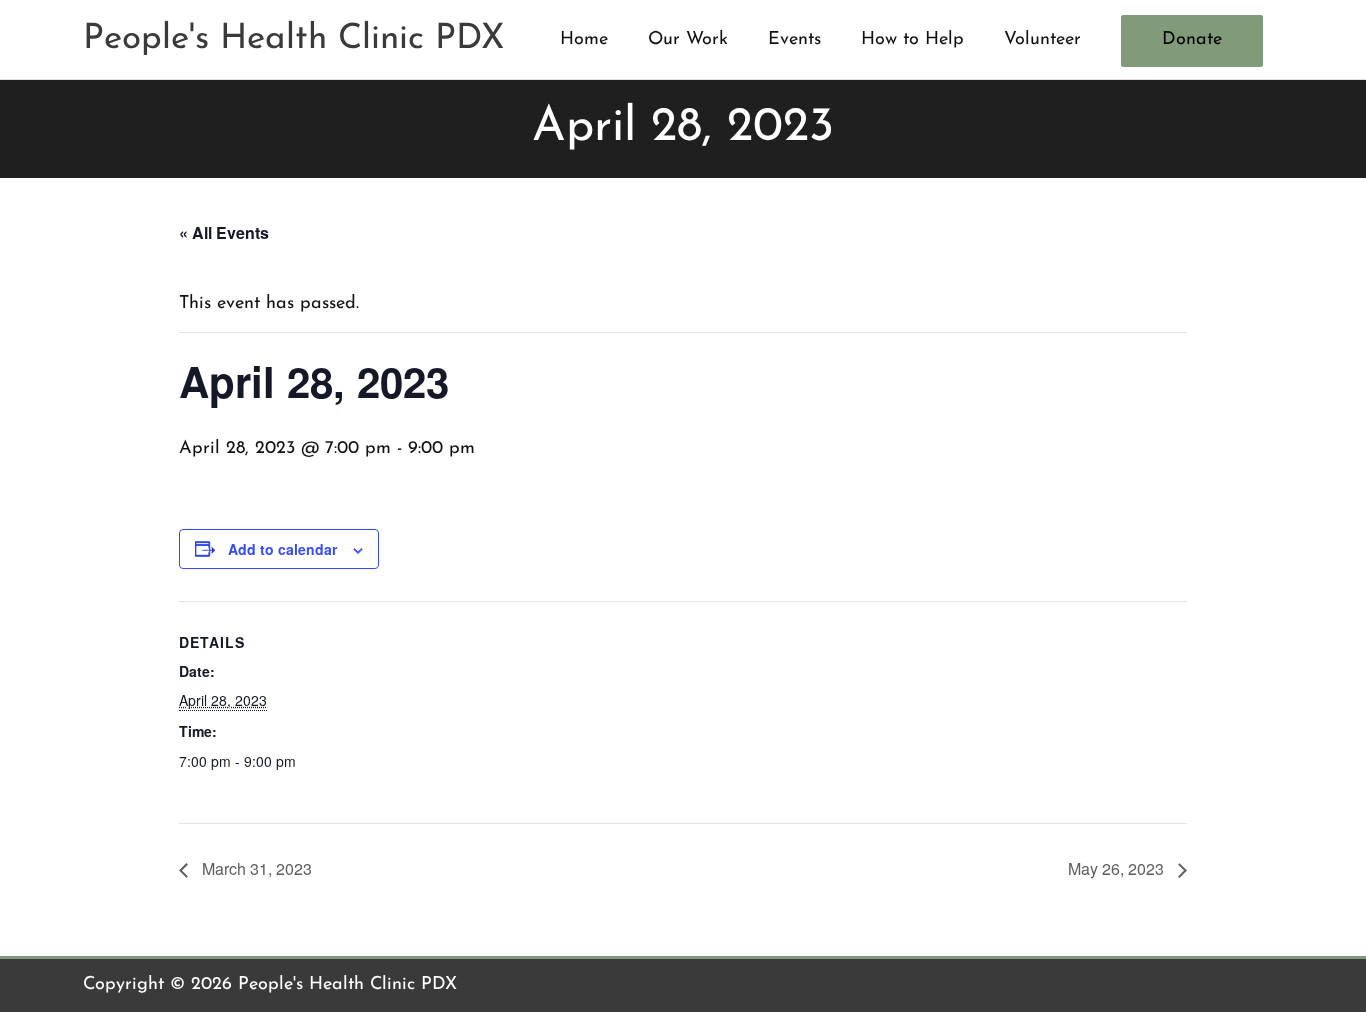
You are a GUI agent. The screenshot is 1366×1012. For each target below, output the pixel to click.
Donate (1192, 40)
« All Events (224, 232)
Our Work (688, 40)
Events (794, 40)
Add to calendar (282, 549)
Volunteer (1042, 40)
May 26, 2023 (1118, 868)
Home (584, 40)
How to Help (912, 40)
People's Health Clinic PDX (294, 39)
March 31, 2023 (255, 868)
